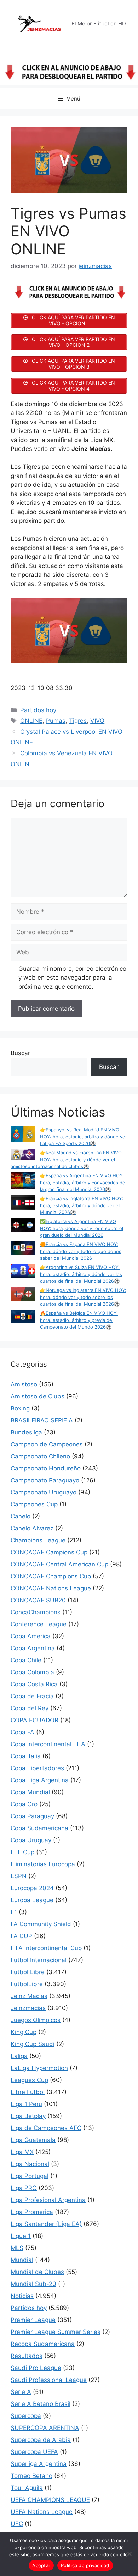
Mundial (22, 2260)
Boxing (20, 1408)
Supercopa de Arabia (41, 2440)
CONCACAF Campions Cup (49, 1552)
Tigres (78, 721)
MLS (17, 2248)
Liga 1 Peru (26, 2104)
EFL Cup (22, 1852)
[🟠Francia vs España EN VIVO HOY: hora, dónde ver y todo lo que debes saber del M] (23, 1249)
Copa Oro (24, 1804)
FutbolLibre (27, 1984)
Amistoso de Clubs (38, 1396)
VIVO (97, 721)
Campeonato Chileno (40, 1456)
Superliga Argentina (39, 2464)
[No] (129, 2554)
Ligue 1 (21, 2236)
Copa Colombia (32, 1672)
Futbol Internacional (39, 1960)
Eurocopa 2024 (32, 1888)
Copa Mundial (30, 1792)
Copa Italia (26, 1756)
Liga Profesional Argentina (48, 2200)
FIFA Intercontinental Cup (46, 1948)
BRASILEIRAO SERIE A (42, 1420)
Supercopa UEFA (34, 2452)
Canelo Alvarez (32, 1528)
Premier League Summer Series (56, 2332)
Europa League (32, 1900)
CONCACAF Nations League (51, 1588)
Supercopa (26, 2416)
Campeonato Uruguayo (44, 1492)
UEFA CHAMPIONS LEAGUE (50, 2500)
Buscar (20, 1053)
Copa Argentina (33, 1648)
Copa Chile (26, 1660)
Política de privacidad (85, 2565)
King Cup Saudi (33, 2044)
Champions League (38, 1540)
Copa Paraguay (32, 1816)
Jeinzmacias (28, 2008)
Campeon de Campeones (47, 1444)
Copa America (31, 1636)
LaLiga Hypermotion (39, 2068)
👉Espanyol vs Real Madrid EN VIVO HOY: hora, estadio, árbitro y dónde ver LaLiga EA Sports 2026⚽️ (84, 1136)
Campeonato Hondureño (46, 1468)
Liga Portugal (30, 2176)
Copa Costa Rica (34, 1684)
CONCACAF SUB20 (38, 1600)
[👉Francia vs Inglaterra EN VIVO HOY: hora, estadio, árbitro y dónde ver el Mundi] (23, 1204)
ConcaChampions (36, 1612)
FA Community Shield (41, 1924)
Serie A (21, 2392)
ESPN (19, 1876)
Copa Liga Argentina (40, 1780)
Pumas (56, 721)
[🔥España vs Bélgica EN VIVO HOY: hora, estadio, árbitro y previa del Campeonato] (23, 1317)
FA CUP (21, 1936)
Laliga (19, 2056)
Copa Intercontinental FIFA (48, 1744)
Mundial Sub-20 (33, 2284)
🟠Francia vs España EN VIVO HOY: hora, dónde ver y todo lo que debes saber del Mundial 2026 (81, 1251)
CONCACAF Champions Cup (51, 1576)
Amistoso (24, 1384)
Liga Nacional (30, 2164)
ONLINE (31, 721)
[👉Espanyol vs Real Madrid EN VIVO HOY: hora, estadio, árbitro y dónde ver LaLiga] (23, 1135)
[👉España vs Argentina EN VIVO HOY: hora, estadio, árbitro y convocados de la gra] (23, 1181)
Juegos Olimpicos (36, 2020)
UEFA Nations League (42, 2512)
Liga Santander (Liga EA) (46, 2224)
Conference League (39, 1624)
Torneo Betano (31, 2476)
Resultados (27, 2356)
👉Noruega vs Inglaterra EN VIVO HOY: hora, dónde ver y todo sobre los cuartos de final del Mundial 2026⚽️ (83, 1297)
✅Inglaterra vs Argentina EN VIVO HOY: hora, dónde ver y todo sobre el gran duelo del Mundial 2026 (82, 1228)
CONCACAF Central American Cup (59, 1564)
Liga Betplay (28, 2116)
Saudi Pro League (36, 2368)
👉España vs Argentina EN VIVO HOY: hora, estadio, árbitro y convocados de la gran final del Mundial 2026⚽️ (83, 1182)
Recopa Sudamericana (43, 2344)
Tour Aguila (27, 2488)
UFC (17, 2524)
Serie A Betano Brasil (41, 2404)
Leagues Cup (29, 2080)
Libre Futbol (28, 2092)
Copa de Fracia (32, 1696)
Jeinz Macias (29, 1996)
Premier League (33, 2320)
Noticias (22, 2296)
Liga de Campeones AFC (46, 2128)
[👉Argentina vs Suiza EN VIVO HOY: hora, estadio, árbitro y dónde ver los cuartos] (23, 1272)
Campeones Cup (34, 1504)
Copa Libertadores (37, 1768)
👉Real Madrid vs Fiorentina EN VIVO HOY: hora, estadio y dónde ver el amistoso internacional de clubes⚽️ (66, 1159)
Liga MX (22, 2152)
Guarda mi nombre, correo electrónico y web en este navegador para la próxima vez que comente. (72, 978)
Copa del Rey (30, 1708)
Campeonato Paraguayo (45, 1480)
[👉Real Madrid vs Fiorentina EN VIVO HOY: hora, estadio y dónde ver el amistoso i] (23, 1156)
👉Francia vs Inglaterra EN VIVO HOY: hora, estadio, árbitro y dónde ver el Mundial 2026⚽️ (82, 1205)
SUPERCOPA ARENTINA (45, 2428)
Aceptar (41, 2565)
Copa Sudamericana (39, 1828)
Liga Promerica (32, 2212)
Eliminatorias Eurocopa (43, 1864)
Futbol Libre (28, 1972)
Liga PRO (24, 2188)
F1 (14, 1912)
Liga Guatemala (33, 2140)
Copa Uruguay (31, 1840)
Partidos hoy (38, 710)
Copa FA (22, 1732)
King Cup (24, 2032)
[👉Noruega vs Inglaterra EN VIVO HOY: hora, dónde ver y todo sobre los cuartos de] (23, 1295)
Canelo (21, 1516)
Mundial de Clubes (37, 2272)
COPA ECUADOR (34, 1720)
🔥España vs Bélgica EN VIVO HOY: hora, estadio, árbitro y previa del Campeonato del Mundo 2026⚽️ (79, 1320)
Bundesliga (26, 1432)
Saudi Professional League (49, 2380)
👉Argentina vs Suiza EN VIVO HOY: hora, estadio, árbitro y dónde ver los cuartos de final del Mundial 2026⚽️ (81, 1274)
